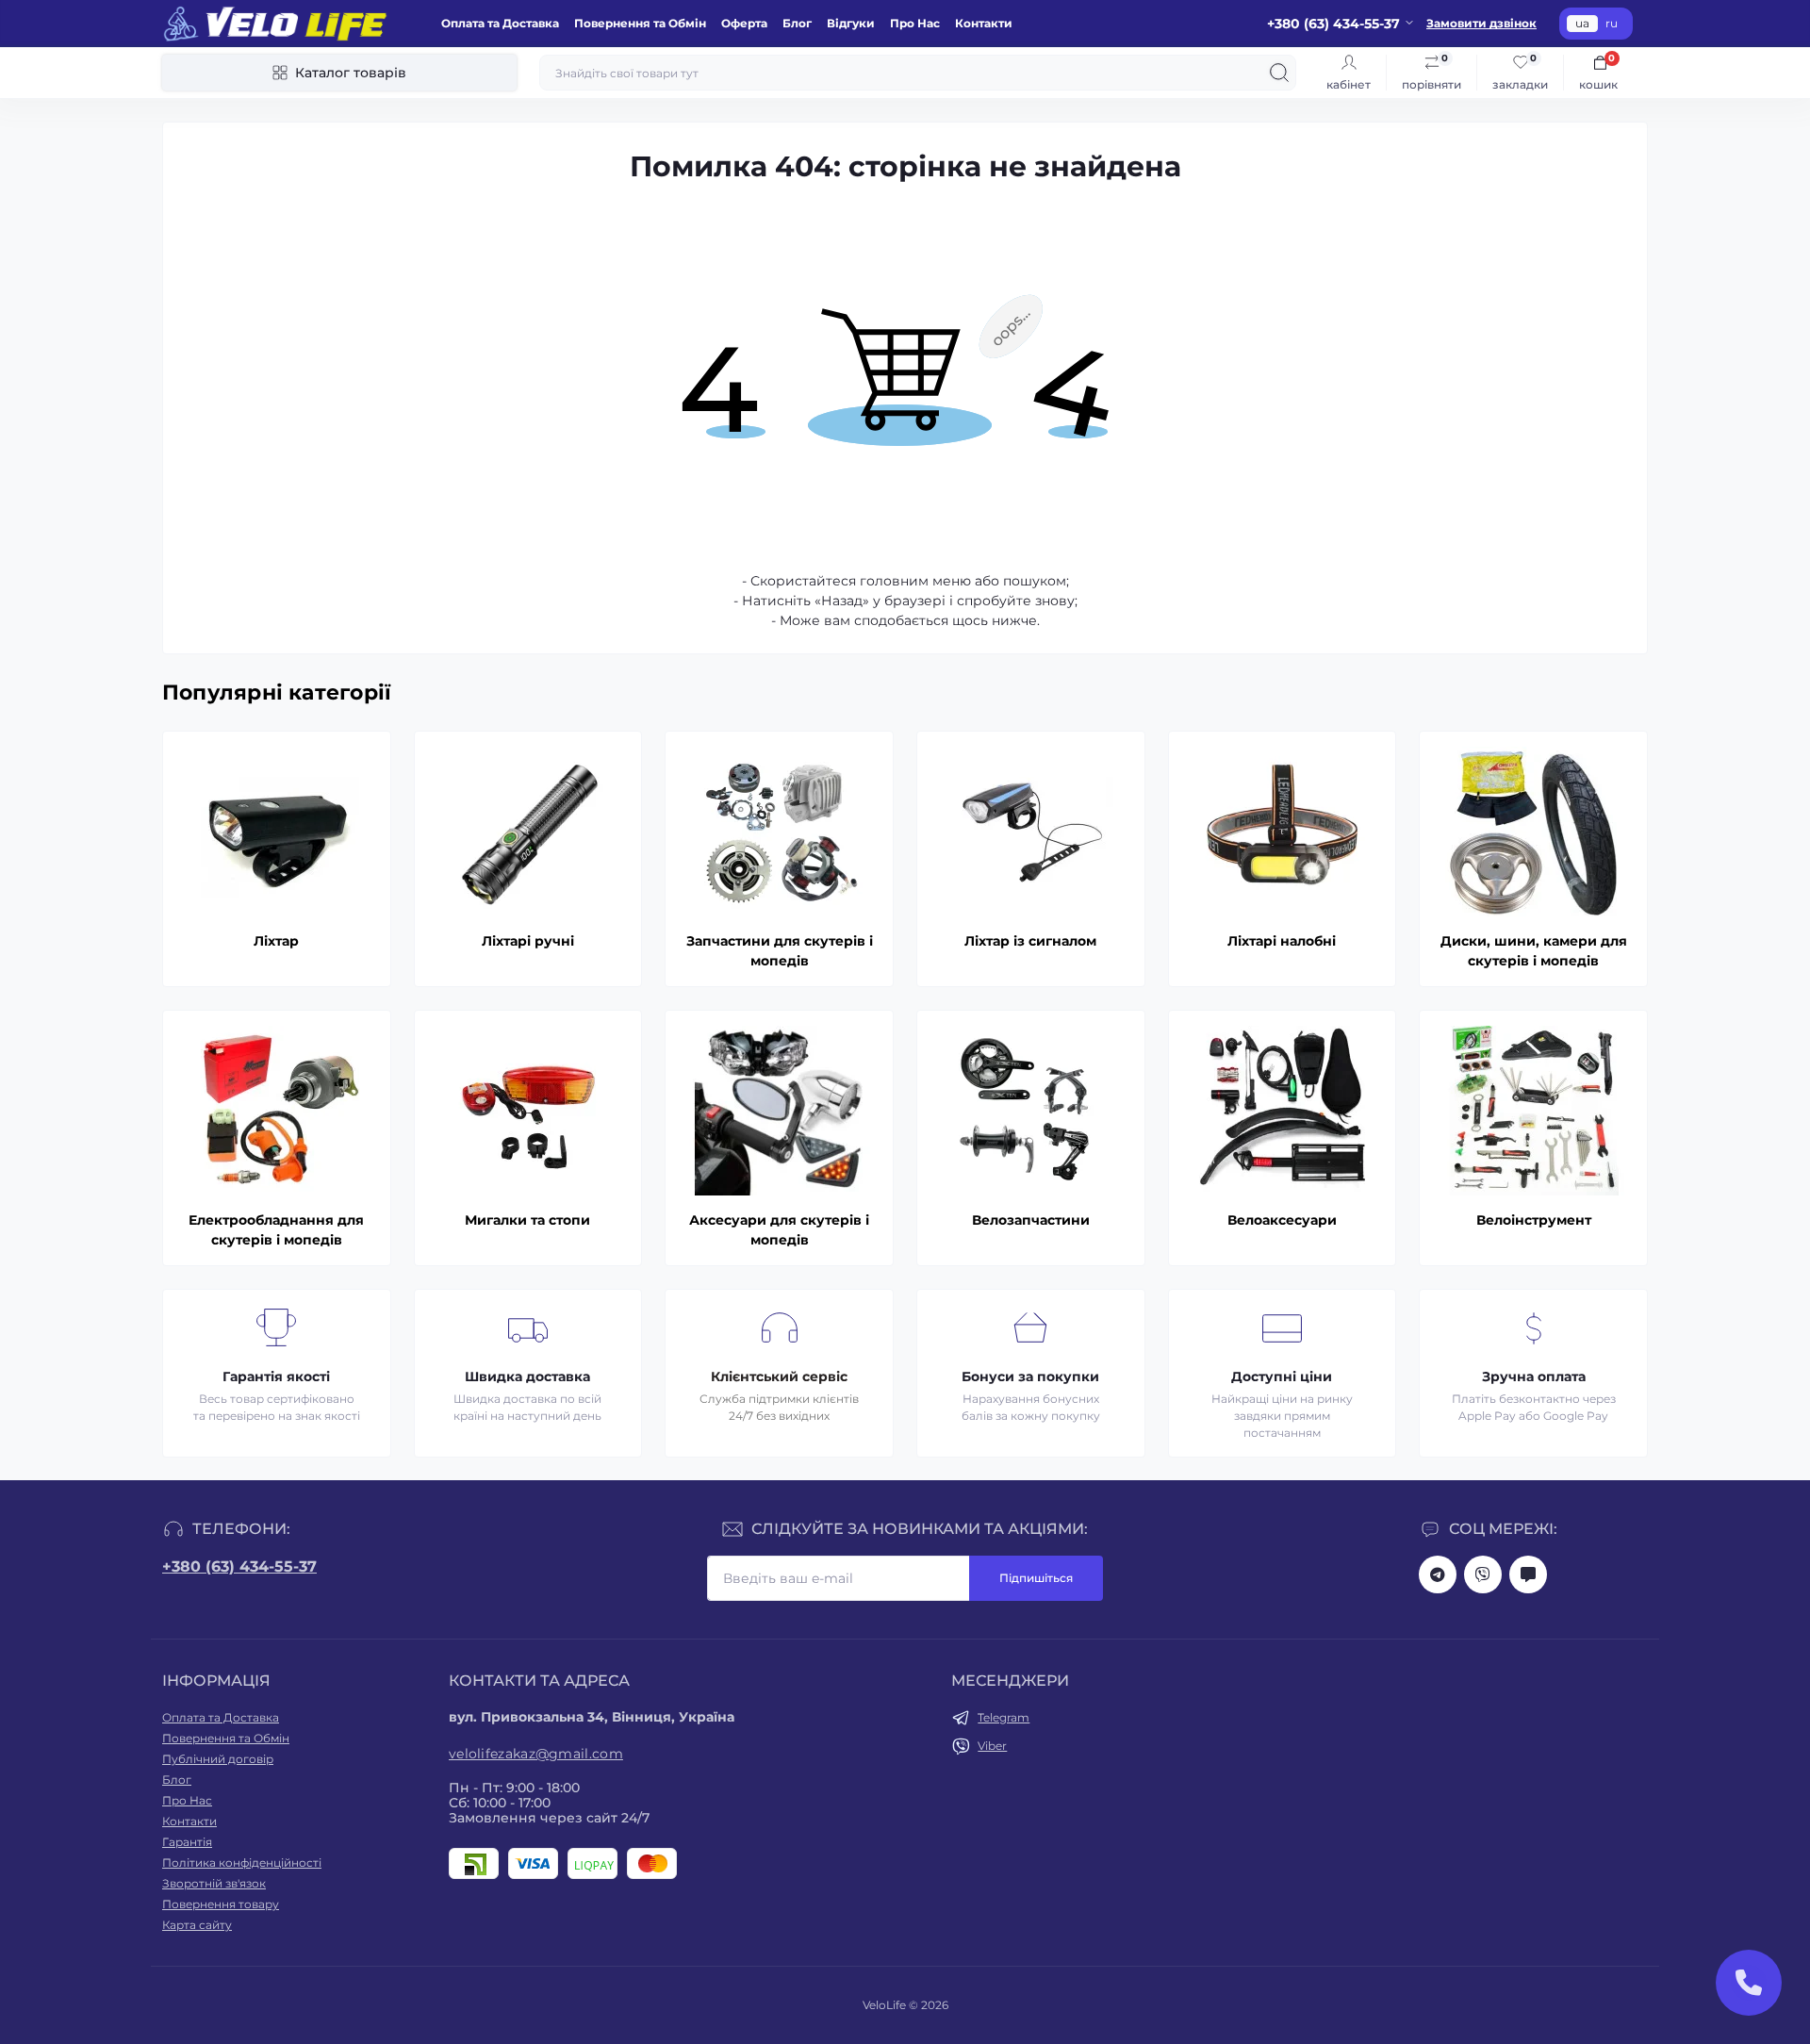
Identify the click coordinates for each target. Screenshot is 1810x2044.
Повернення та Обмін (640, 23)
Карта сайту (197, 1925)
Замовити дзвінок (1481, 23)
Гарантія (187, 1842)
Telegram (1004, 1717)
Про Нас (915, 23)
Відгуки (851, 23)
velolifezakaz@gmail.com (536, 1754)
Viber (992, 1746)
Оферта (744, 23)
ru (1612, 23)
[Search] (1279, 73)
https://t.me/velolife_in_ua (1438, 1574)
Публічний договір (218, 1759)
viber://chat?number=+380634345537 (1483, 1574)
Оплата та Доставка (500, 23)
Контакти (984, 23)
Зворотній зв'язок (214, 1883)
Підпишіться (1036, 1578)
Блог (797, 23)
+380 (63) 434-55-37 (239, 1566)
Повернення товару (221, 1904)
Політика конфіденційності (242, 1863)
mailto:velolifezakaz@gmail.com (1528, 1574)
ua (1582, 23)
